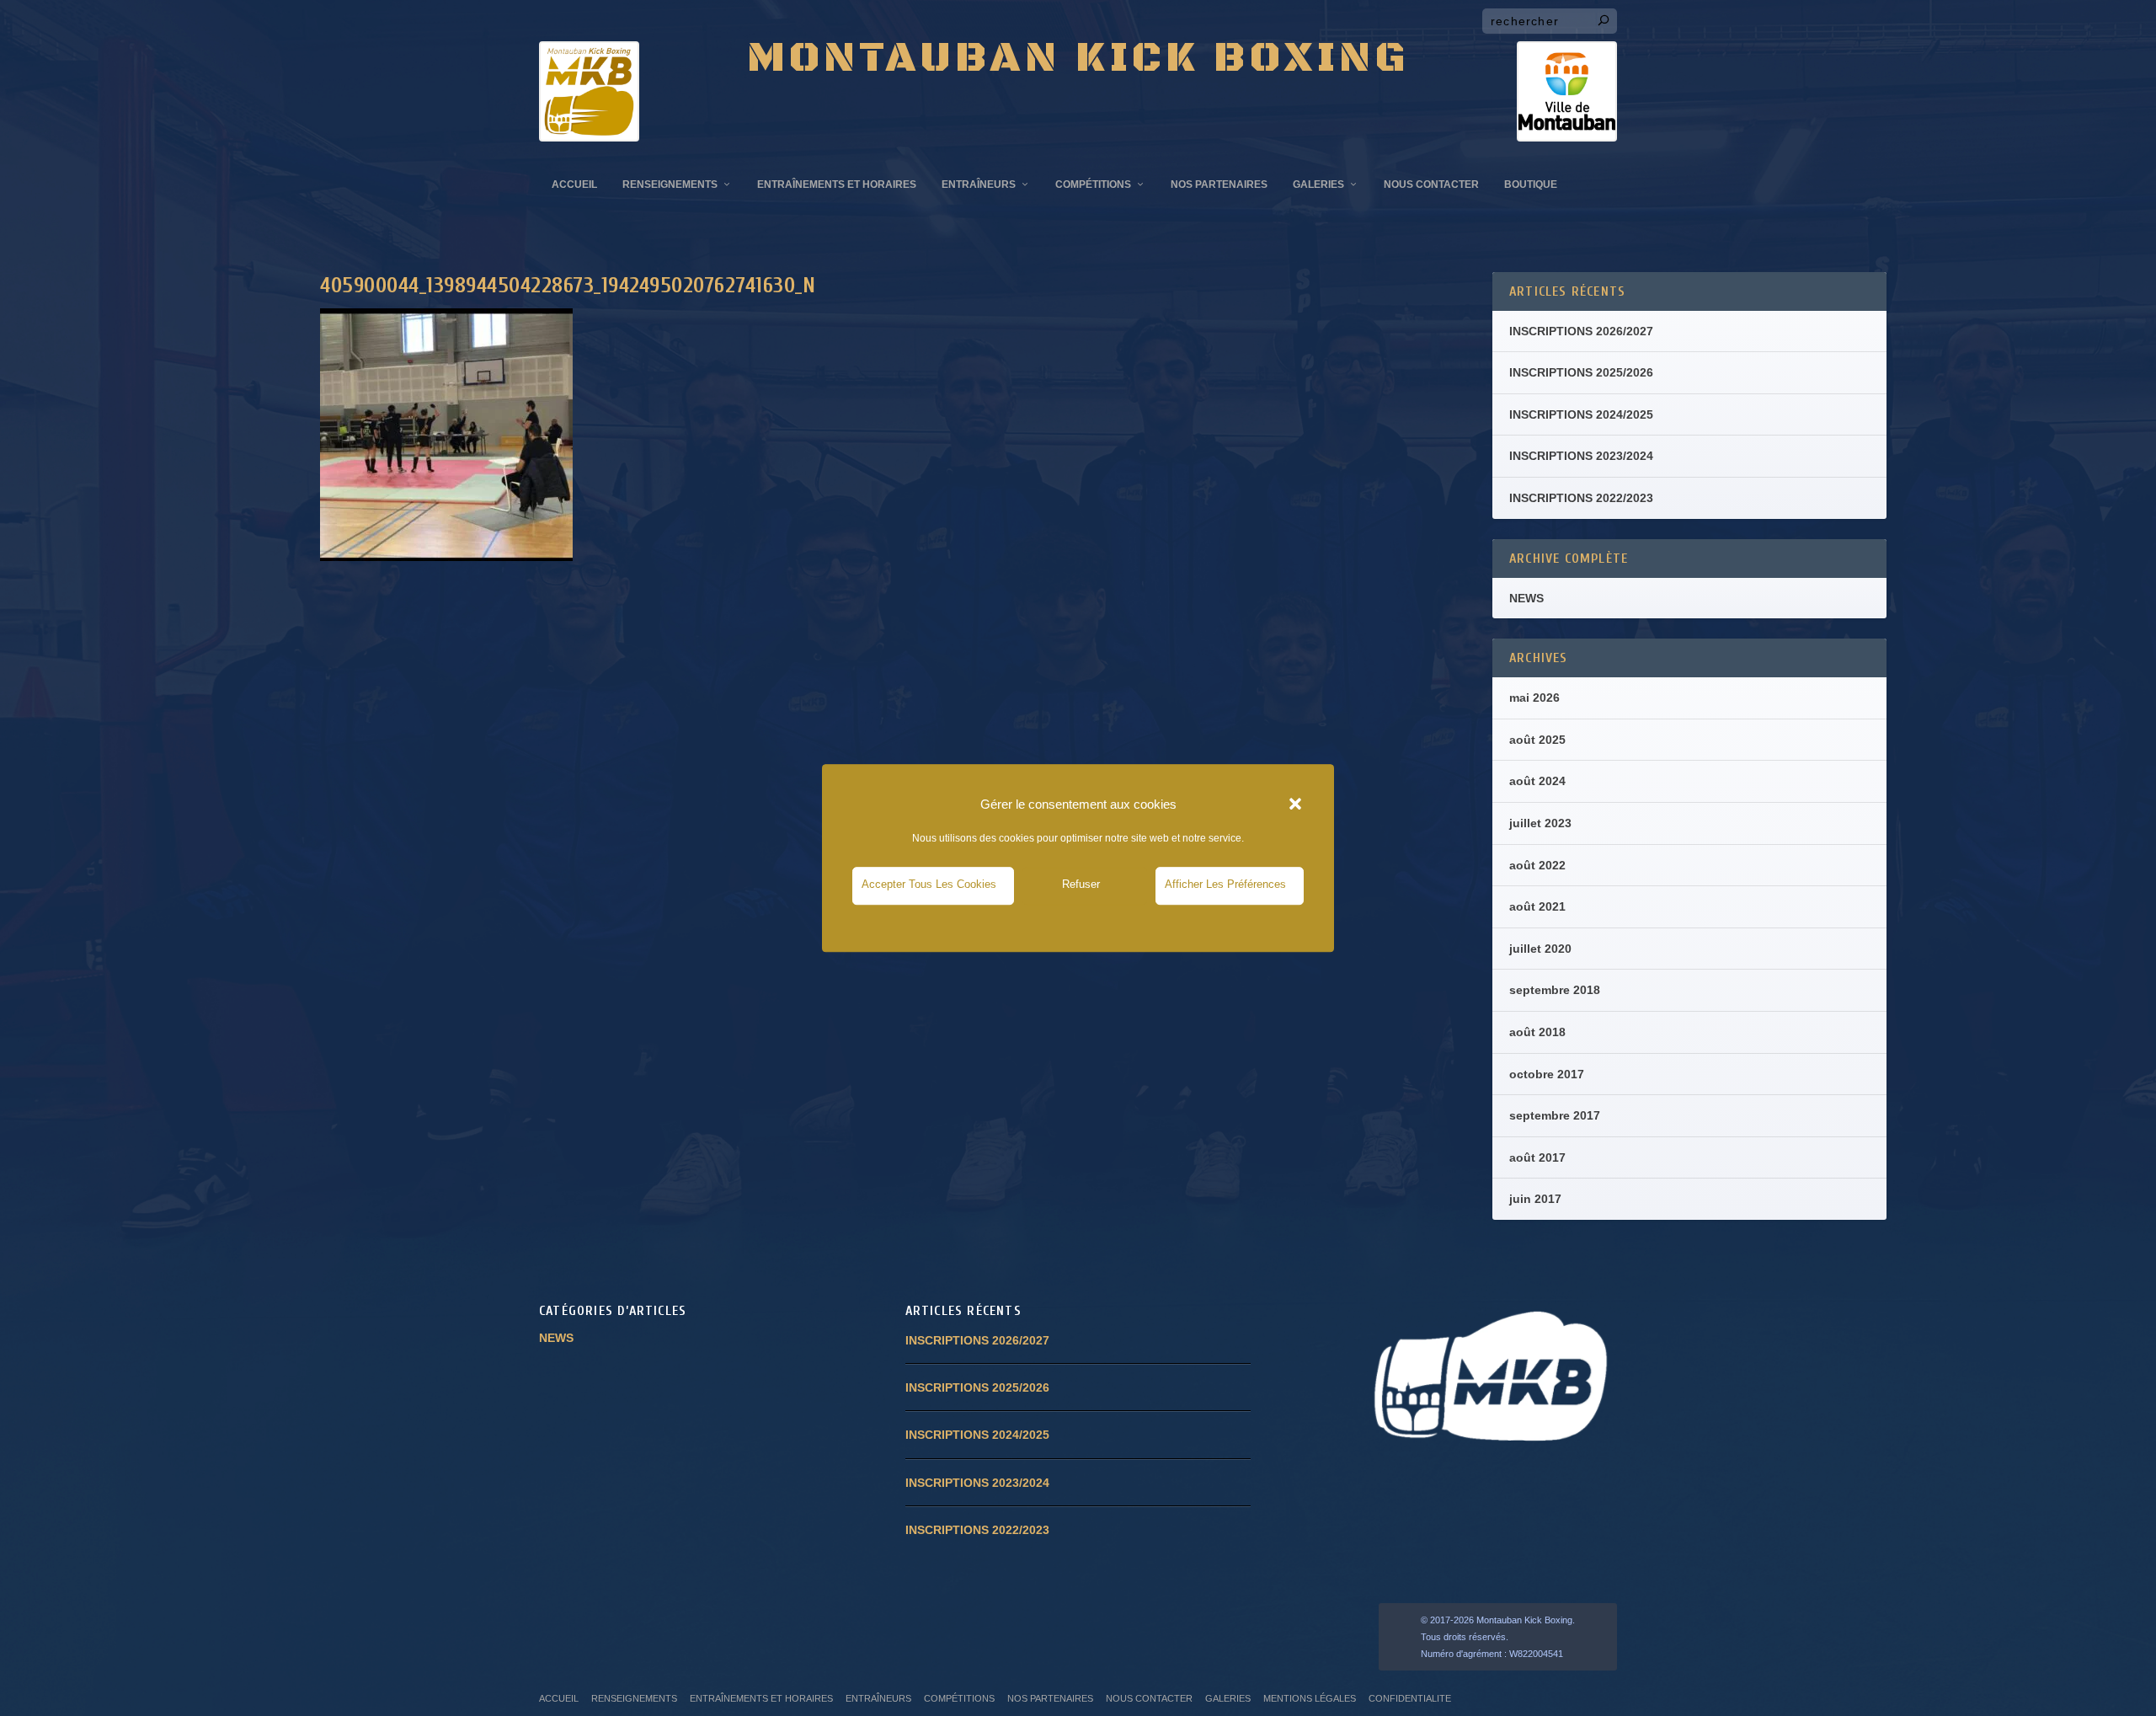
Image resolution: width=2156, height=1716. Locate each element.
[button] (1295, 805)
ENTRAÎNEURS (979, 184)
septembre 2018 (1555, 990)
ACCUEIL (574, 184)
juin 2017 (1535, 1199)
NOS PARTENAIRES (1219, 184)
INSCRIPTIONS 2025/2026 (1581, 372)
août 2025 (1537, 740)
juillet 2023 (1540, 823)
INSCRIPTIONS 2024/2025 (1581, 414)
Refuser (1081, 885)
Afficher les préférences (1225, 885)
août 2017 (1537, 1157)
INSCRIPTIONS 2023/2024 (1581, 456)
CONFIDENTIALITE (1410, 1698)
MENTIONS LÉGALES (1310, 1698)
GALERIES (1318, 184)
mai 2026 (1534, 698)
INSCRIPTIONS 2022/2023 (1581, 498)
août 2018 (1537, 1032)
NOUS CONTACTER (1431, 184)
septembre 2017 (1555, 1115)
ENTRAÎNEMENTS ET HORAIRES (837, 184)
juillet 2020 (1540, 949)
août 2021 (1537, 906)
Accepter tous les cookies (929, 885)
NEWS (1526, 598)
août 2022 (1537, 865)
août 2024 (1537, 781)
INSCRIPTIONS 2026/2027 (1581, 331)
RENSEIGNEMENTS (670, 184)
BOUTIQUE (1531, 184)
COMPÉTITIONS (1093, 184)
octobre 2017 (1547, 1074)
